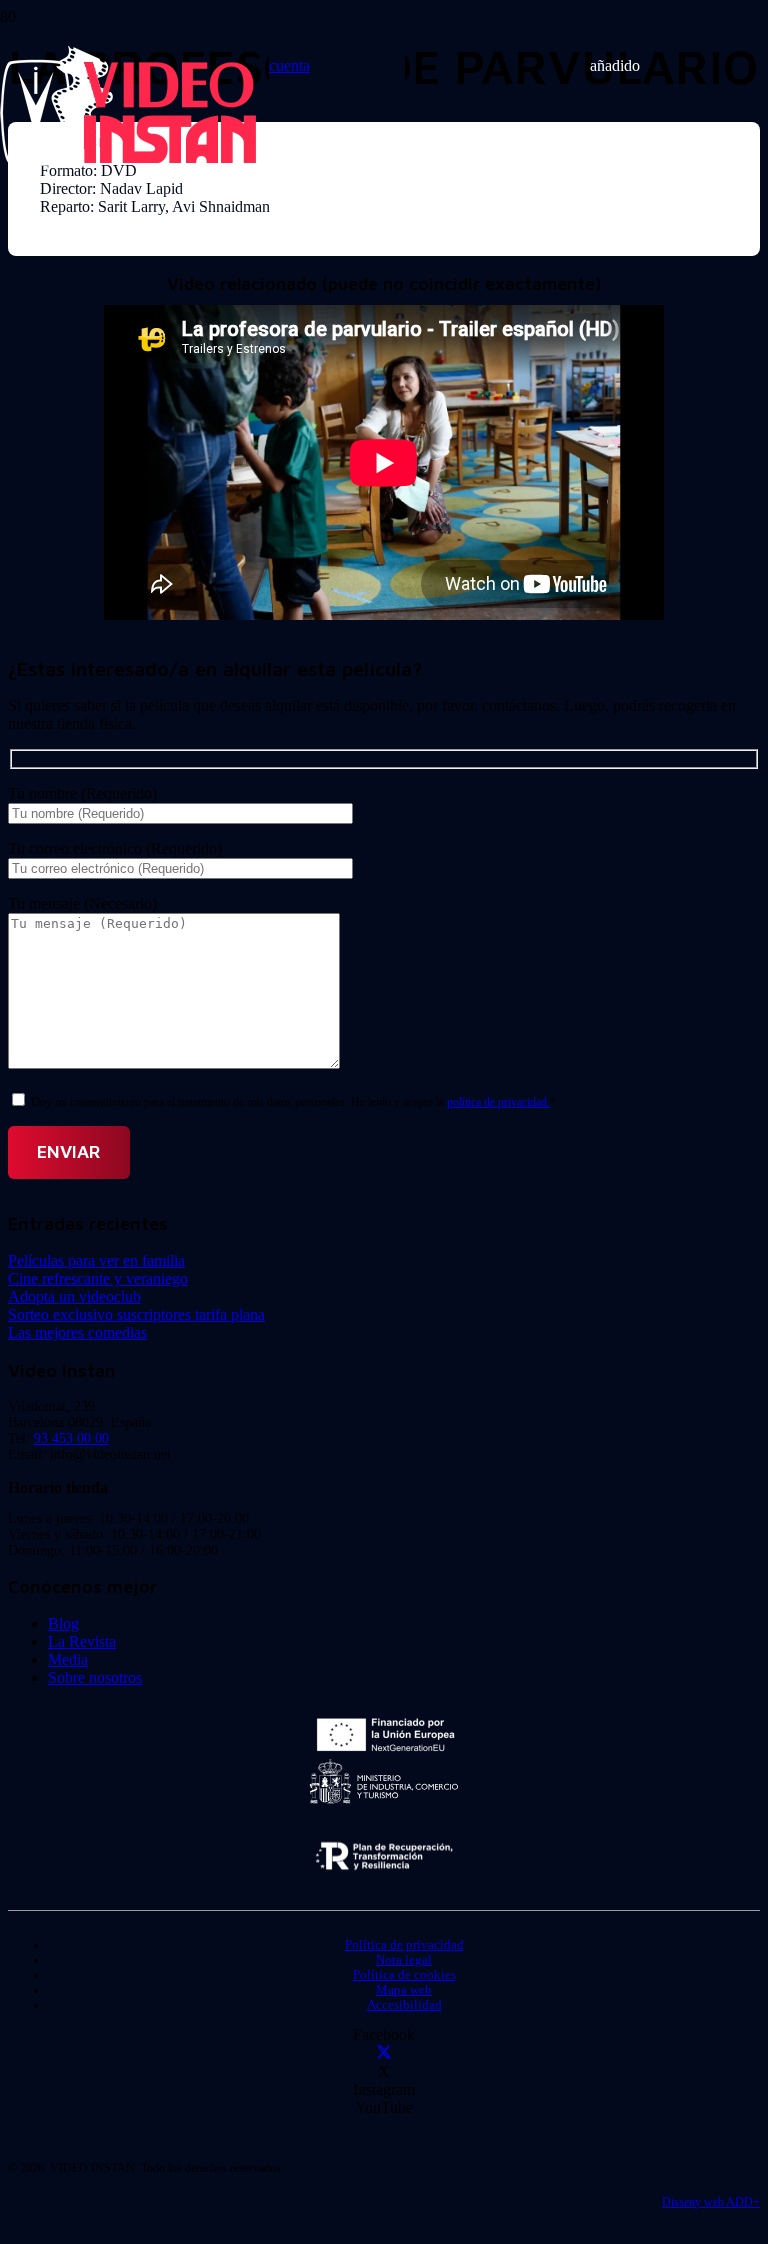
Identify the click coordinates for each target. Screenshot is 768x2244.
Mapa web (404, 1990)
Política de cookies (404, 1975)
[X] (384, 2053)
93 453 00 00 (71, 1438)
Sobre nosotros (95, 1677)
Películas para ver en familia (96, 1260)
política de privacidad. (498, 1102)
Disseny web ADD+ (711, 2202)
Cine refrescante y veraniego (98, 1278)
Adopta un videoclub (74, 1296)
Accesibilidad (404, 2005)
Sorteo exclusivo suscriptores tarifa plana (136, 1314)
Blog (63, 1623)
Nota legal (404, 1960)
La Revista (82, 1641)
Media (68, 1659)
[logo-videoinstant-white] (128, 160)
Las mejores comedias (77, 1332)
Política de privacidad (404, 1945)
